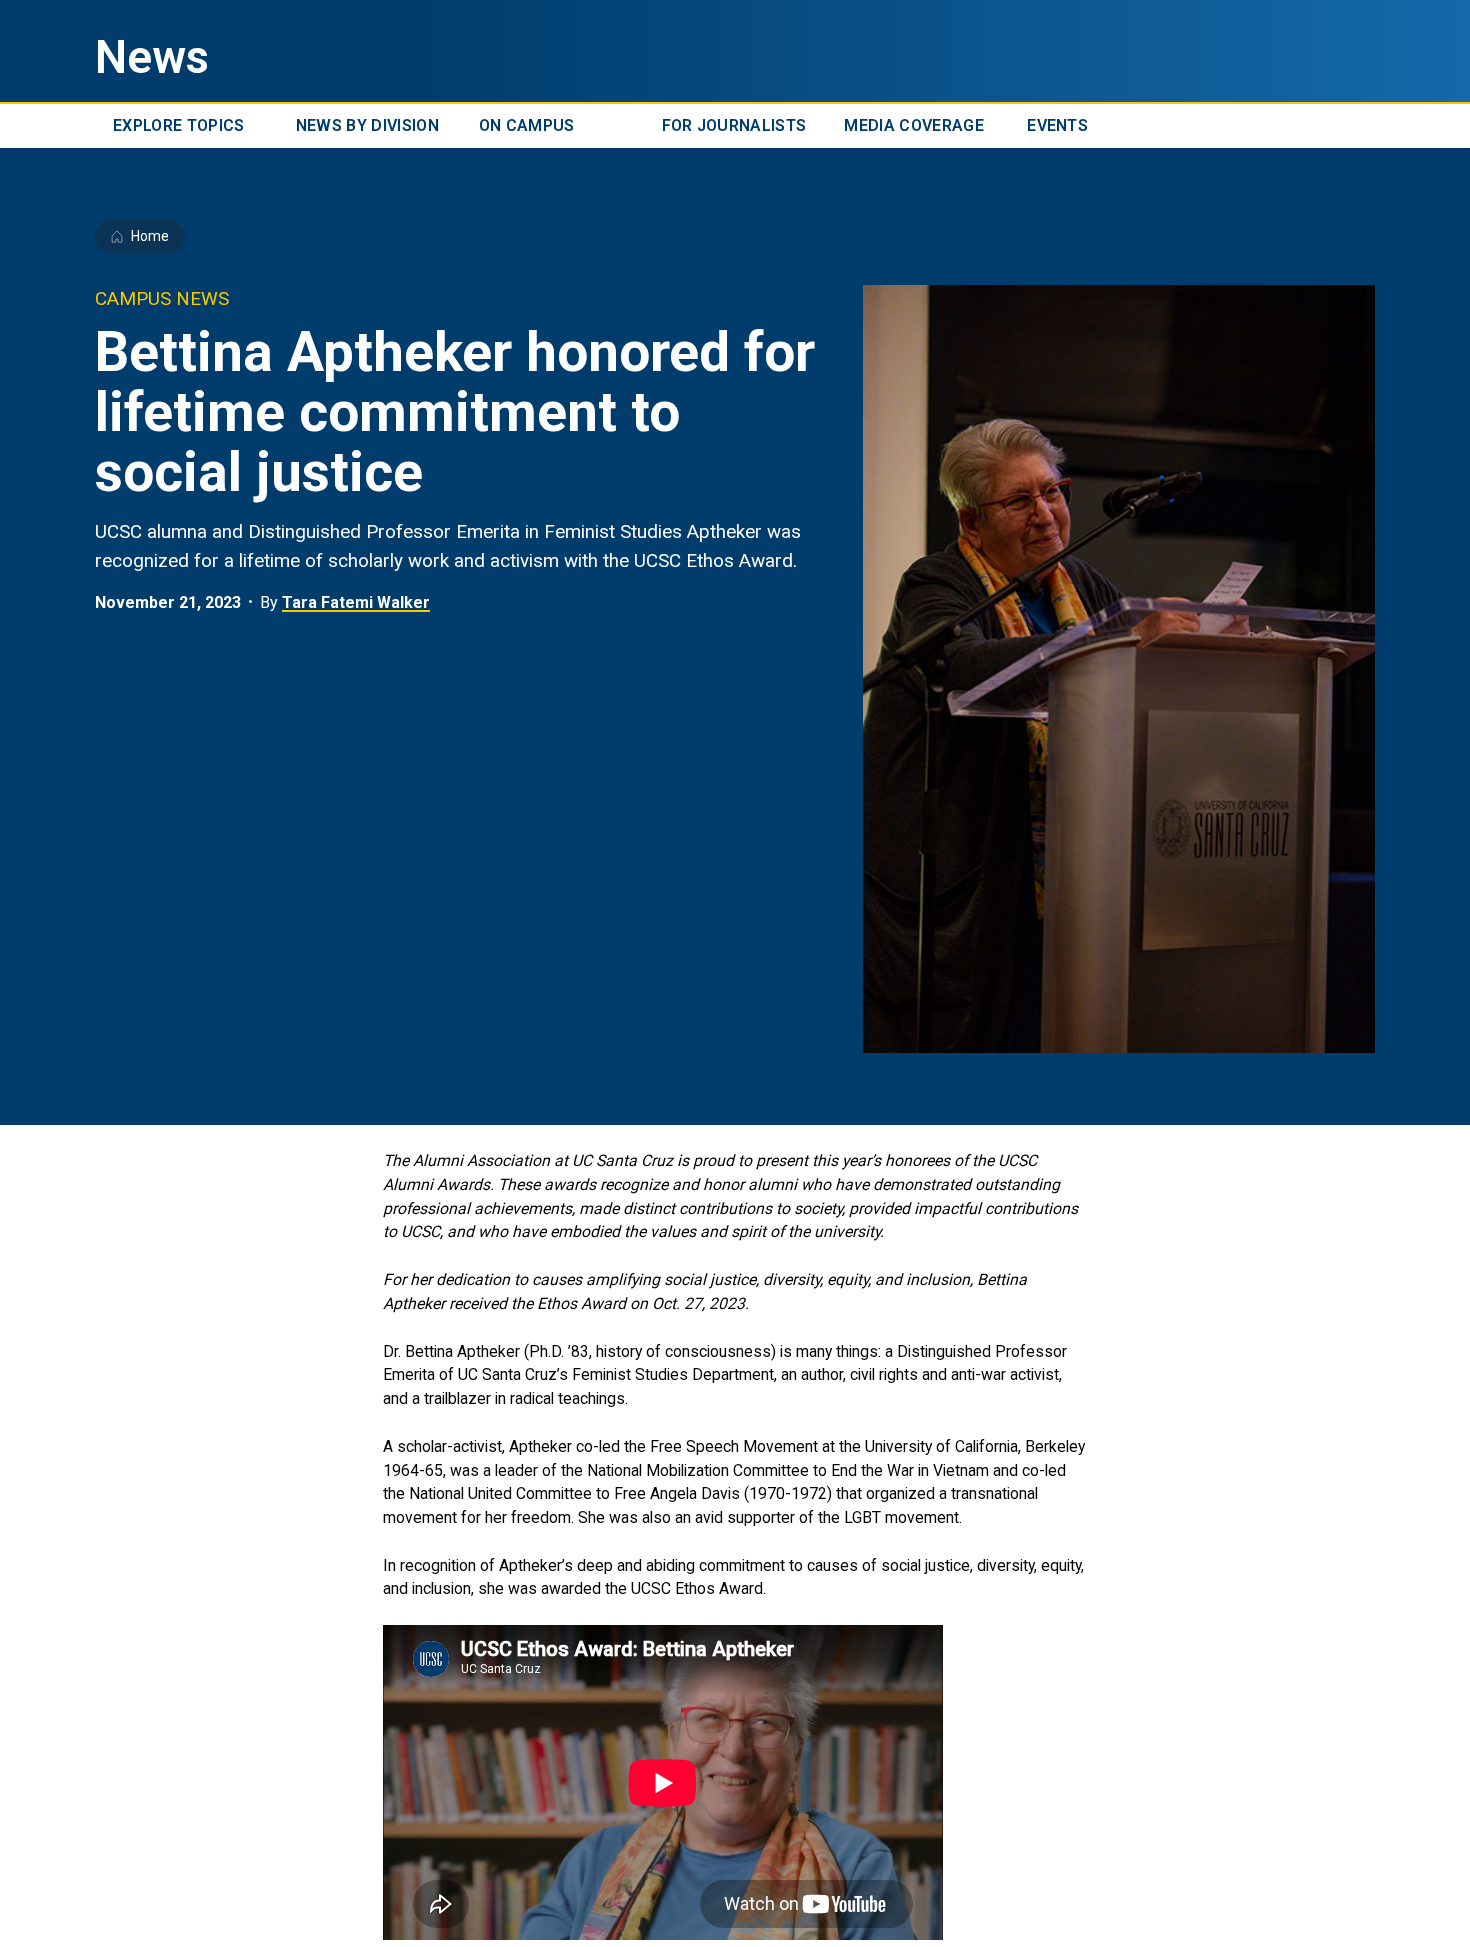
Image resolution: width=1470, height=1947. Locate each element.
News (152, 57)
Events (1057, 125)
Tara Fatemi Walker (356, 602)
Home (150, 236)
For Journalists (734, 125)
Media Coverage (913, 125)
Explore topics (178, 125)
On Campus (527, 125)
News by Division (367, 125)
